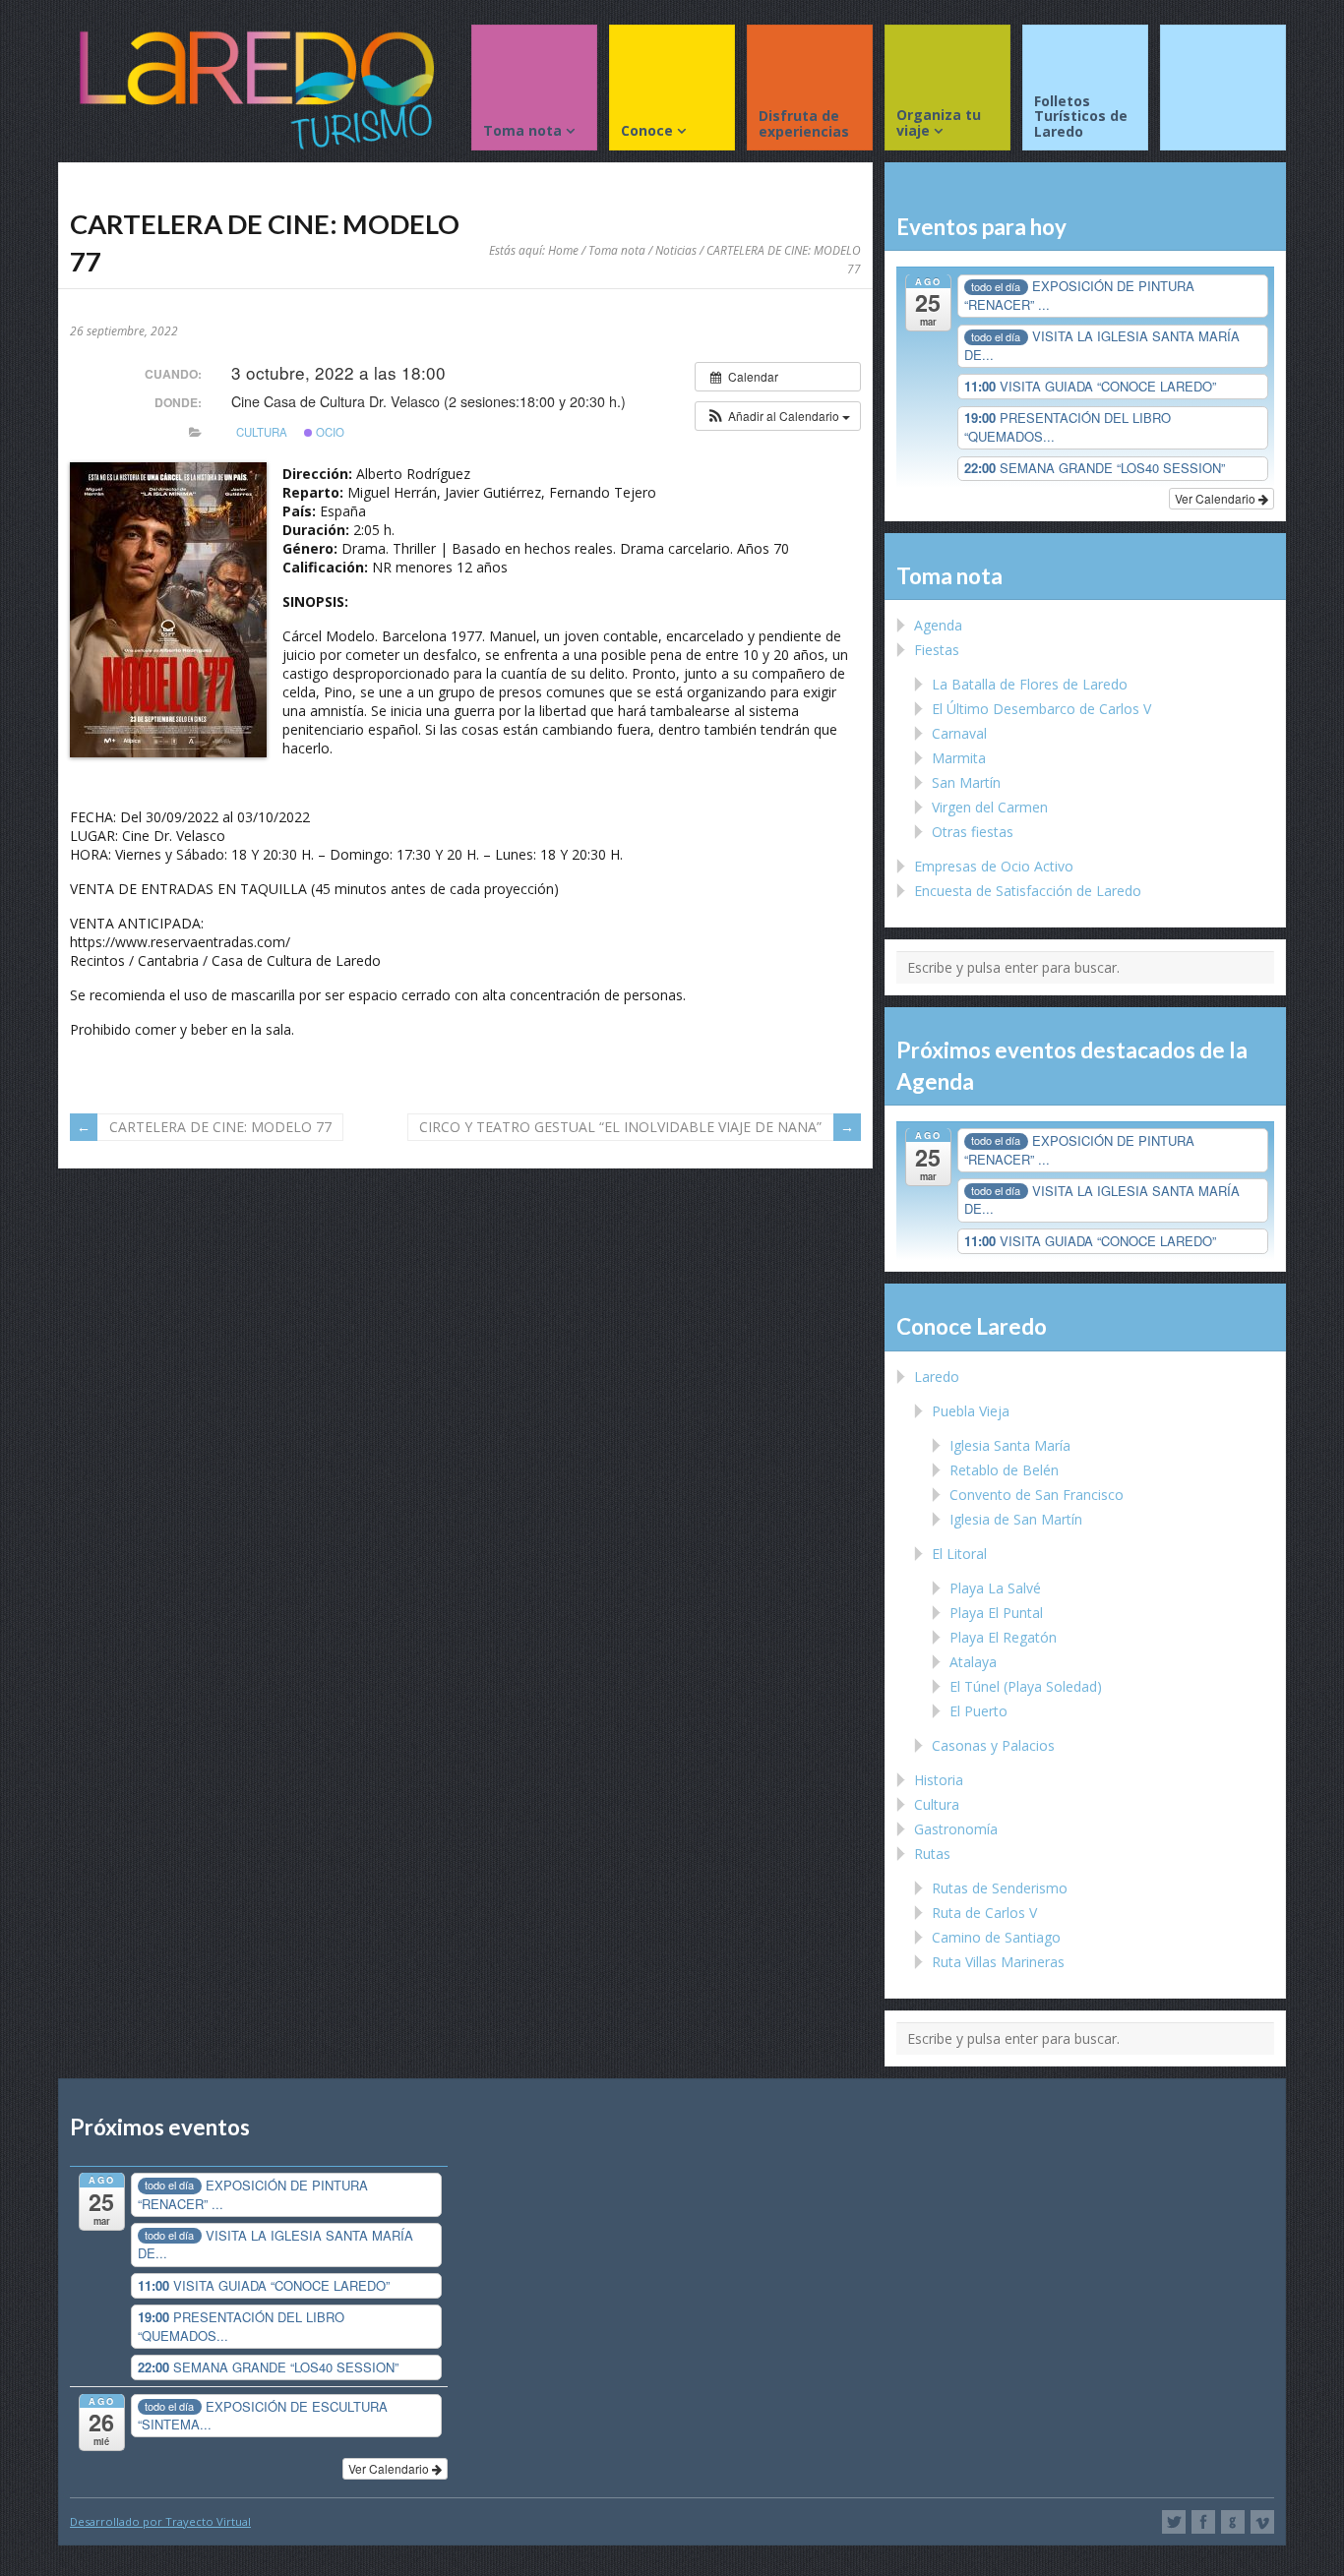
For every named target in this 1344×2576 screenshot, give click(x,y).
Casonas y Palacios (993, 1745)
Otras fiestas (973, 832)
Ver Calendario (1217, 498)
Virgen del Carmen (990, 807)
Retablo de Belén (1004, 1470)
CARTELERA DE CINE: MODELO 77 (220, 1127)
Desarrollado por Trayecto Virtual (160, 2521)
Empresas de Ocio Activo (994, 866)
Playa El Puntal (996, 1613)
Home (563, 250)
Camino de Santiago (996, 1937)
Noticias (676, 250)
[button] (778, 416)
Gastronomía (956, 1829)
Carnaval (959, 733)
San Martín (966, 782)
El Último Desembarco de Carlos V (1041, 709)
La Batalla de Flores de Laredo (1030, 684)
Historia (939, 1780)
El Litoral (959, 1554)
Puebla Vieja (971, 1411)
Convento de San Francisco (1037, 1495)
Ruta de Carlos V (984, 1913)
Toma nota (617, 250)
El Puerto (978, 1711)
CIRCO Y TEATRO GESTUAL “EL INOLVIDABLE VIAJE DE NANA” (620, 1127)
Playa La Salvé (995, 1588)
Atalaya (973, 1662)
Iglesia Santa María (1010, 1445)
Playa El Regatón (1003, 1637)
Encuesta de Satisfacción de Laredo (1028, 891)
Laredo (937, 1377)
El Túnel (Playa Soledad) (1026, 1686)
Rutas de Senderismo (1000, 1888)
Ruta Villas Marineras (998, 1962)
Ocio (329, 432)
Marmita (959, 758)
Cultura (262, 432)
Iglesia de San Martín (1016, 1519)
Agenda (938, 625)
